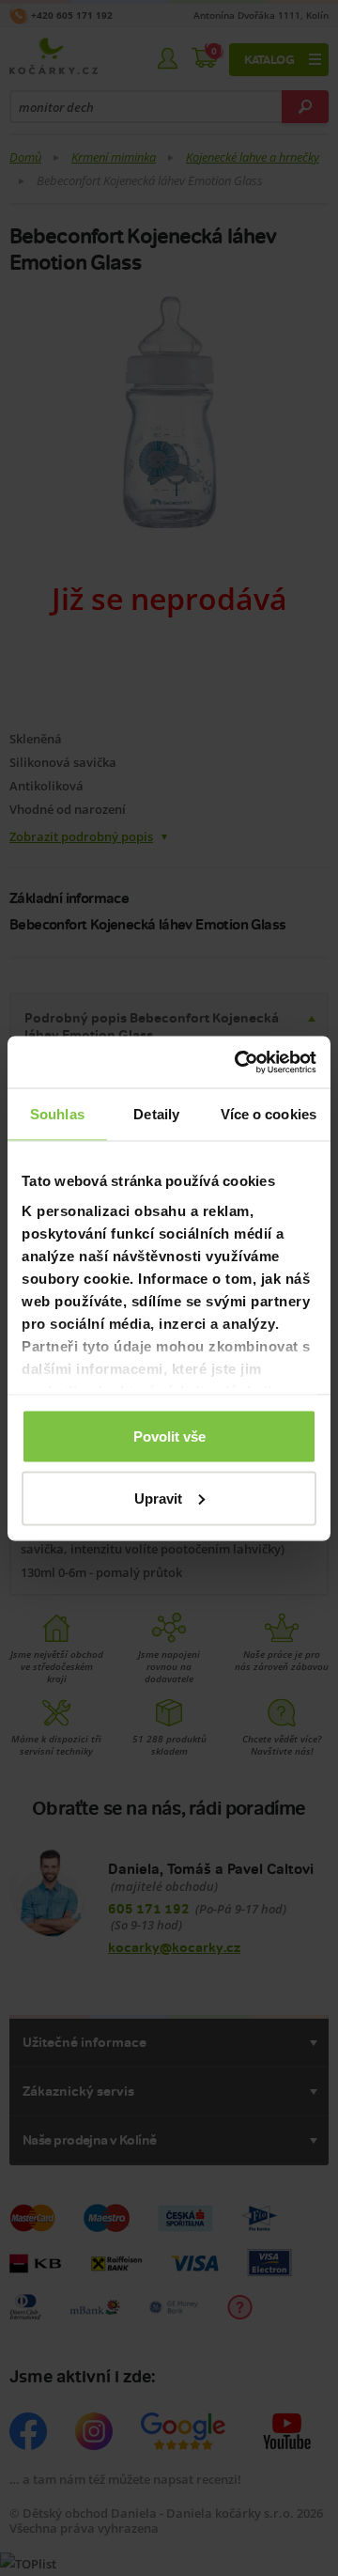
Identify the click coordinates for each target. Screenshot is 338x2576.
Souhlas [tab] (57, 1114)
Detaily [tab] (156, 1114)
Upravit (158, 1498)
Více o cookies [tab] (269, 1114)
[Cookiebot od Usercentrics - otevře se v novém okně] (238, 1062)
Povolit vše (169, 1436)
